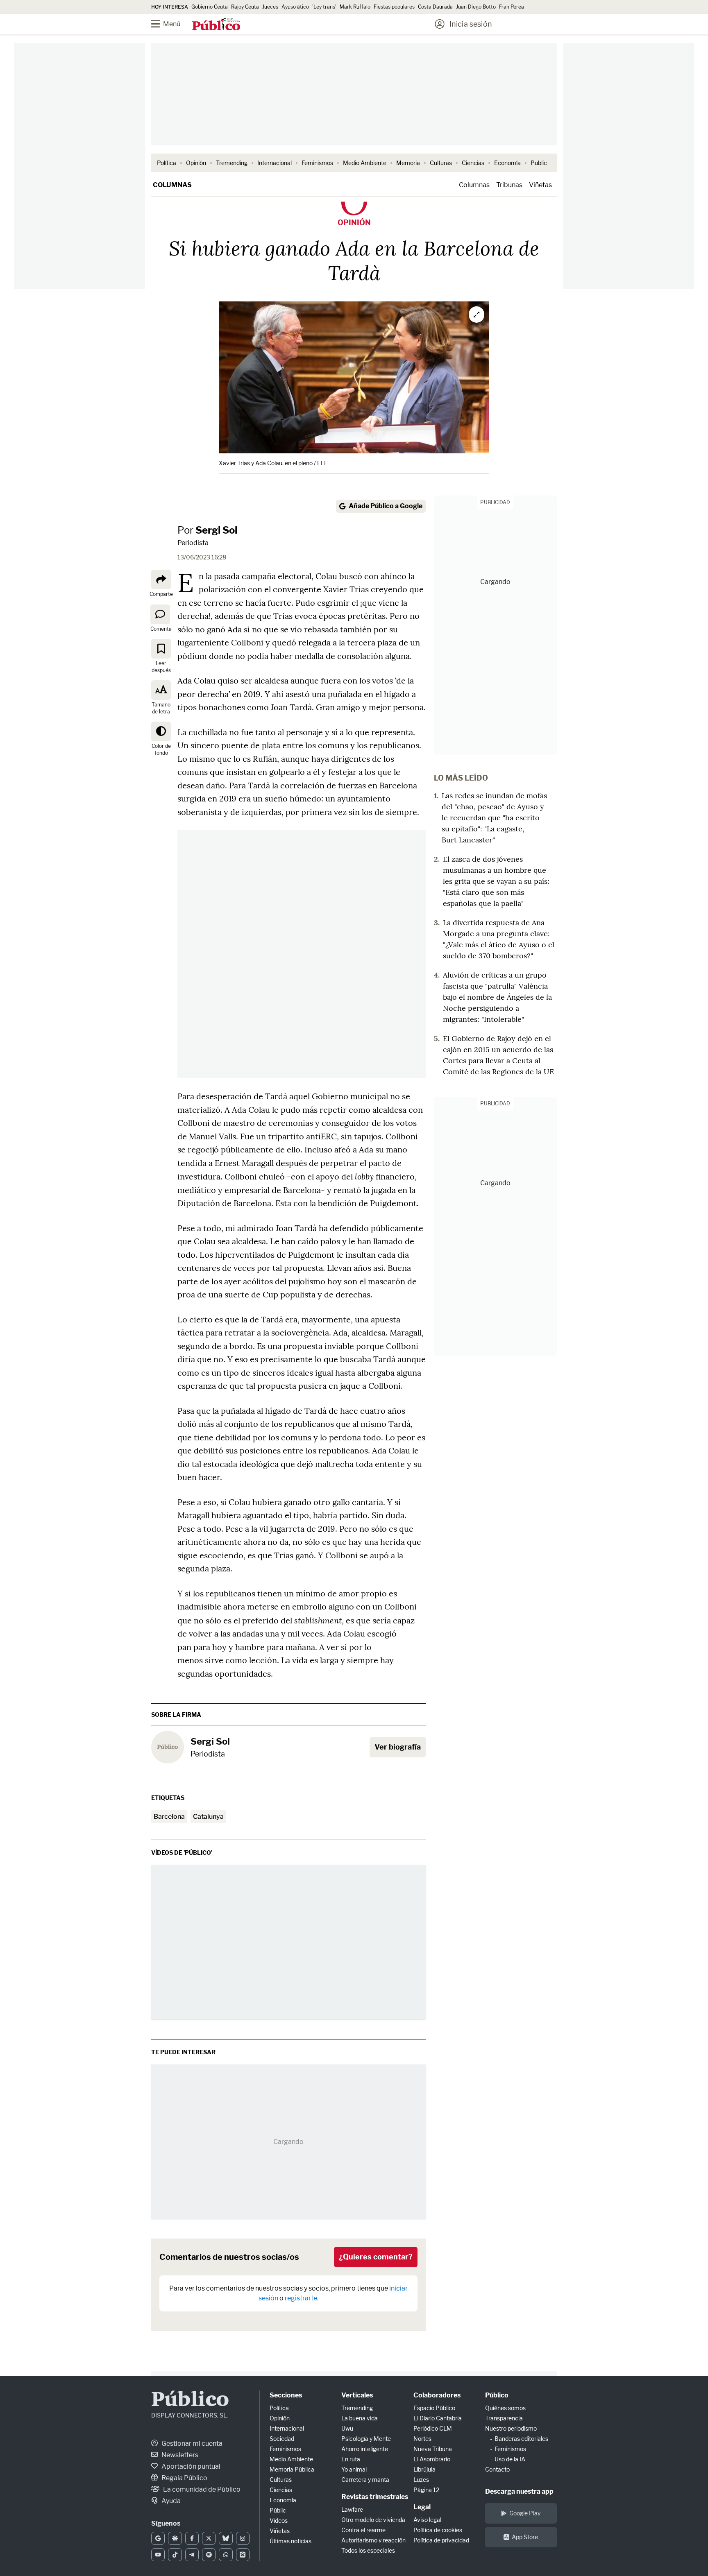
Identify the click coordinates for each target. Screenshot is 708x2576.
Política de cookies (438, 2530)
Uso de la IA (510, 2459)
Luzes (421, 2480)
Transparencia (504, 2418)
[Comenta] (160, 614)
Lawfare (352, 2509)
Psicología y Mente (366, 2439)
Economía (507, 163)
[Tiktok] (175, 2555)
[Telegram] (192, 2555)
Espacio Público (434, 2408)
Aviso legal (427, 2520)
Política (167, 163)
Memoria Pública (292, 2469)
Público (190, 2401)
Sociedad (282, 2439)
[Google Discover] (175, 2538)
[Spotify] (209, 2555)
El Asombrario (432, 2459)
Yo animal (354, 2469)
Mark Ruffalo (355, 7)
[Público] (216, 25)
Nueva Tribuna (433, 2449)
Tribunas (509, 185)
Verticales (357, 2395)
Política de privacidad (441, 2540)
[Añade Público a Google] (158, 2538)
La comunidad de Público (201, 2489)
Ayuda (170, 2501)
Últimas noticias (290, 2541)
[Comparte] (161, 579)
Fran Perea (512, 7)
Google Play (525, 2513)
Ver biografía (398, 1747)
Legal (422, 2507)
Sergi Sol (216, 530)
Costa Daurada (435, 7)
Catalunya (208, 1817)
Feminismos (317, 163)
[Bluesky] (226, 2538)
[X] (209, 2538)
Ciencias (473, 163)
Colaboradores (437, 2395)
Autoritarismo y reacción (373, 2540)
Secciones (286, 2395)
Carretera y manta (365, 2480)
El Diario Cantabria (438, 2418)
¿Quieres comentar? (376, 2257)
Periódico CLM (433, 2428)
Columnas (172, 185)
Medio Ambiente (365, 163)
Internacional (275, 163)
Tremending (232, 163)
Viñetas (540, 185)
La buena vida (360, 2418)
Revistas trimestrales (375, 2497)
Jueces (270, 7)
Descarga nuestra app (519, 2491)
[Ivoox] (243, 2555)
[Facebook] (192, 2538)
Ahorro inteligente (365, 2449)
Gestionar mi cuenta (191, 2444)
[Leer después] (161, 649)
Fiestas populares (394, 7)
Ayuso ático (295, 7)
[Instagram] (243, 2538)
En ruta (351, 2459)
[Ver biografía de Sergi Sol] (168, 1747)
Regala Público (184, 2478)
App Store (525, 2537)
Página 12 (426, 2490)
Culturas (441, 163)
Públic (278, 2510)
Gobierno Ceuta (210, 7)
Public (539, 163)
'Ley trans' (324, 7)
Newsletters (179, 2455)
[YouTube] (158, 2555)
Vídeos (279, 2521)
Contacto (497, 2469)
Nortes (422, 2439)
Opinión (196, 163)
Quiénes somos (505, 2408)
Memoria (408, 163)
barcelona (169, 1817)
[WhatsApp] (226, 2555)
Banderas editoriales (521, 2439)
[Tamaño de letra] (161, 690)
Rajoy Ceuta (245, 7)
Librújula (424, 2469)
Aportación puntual (190, 2466)
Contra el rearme (363, 2530)
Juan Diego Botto (476, 7)
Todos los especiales (368, 2550)
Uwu (347, 2428)
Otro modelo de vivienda (373, 2520)
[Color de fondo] (161, 731)
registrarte (301, 2298)
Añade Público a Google (386, 506)
